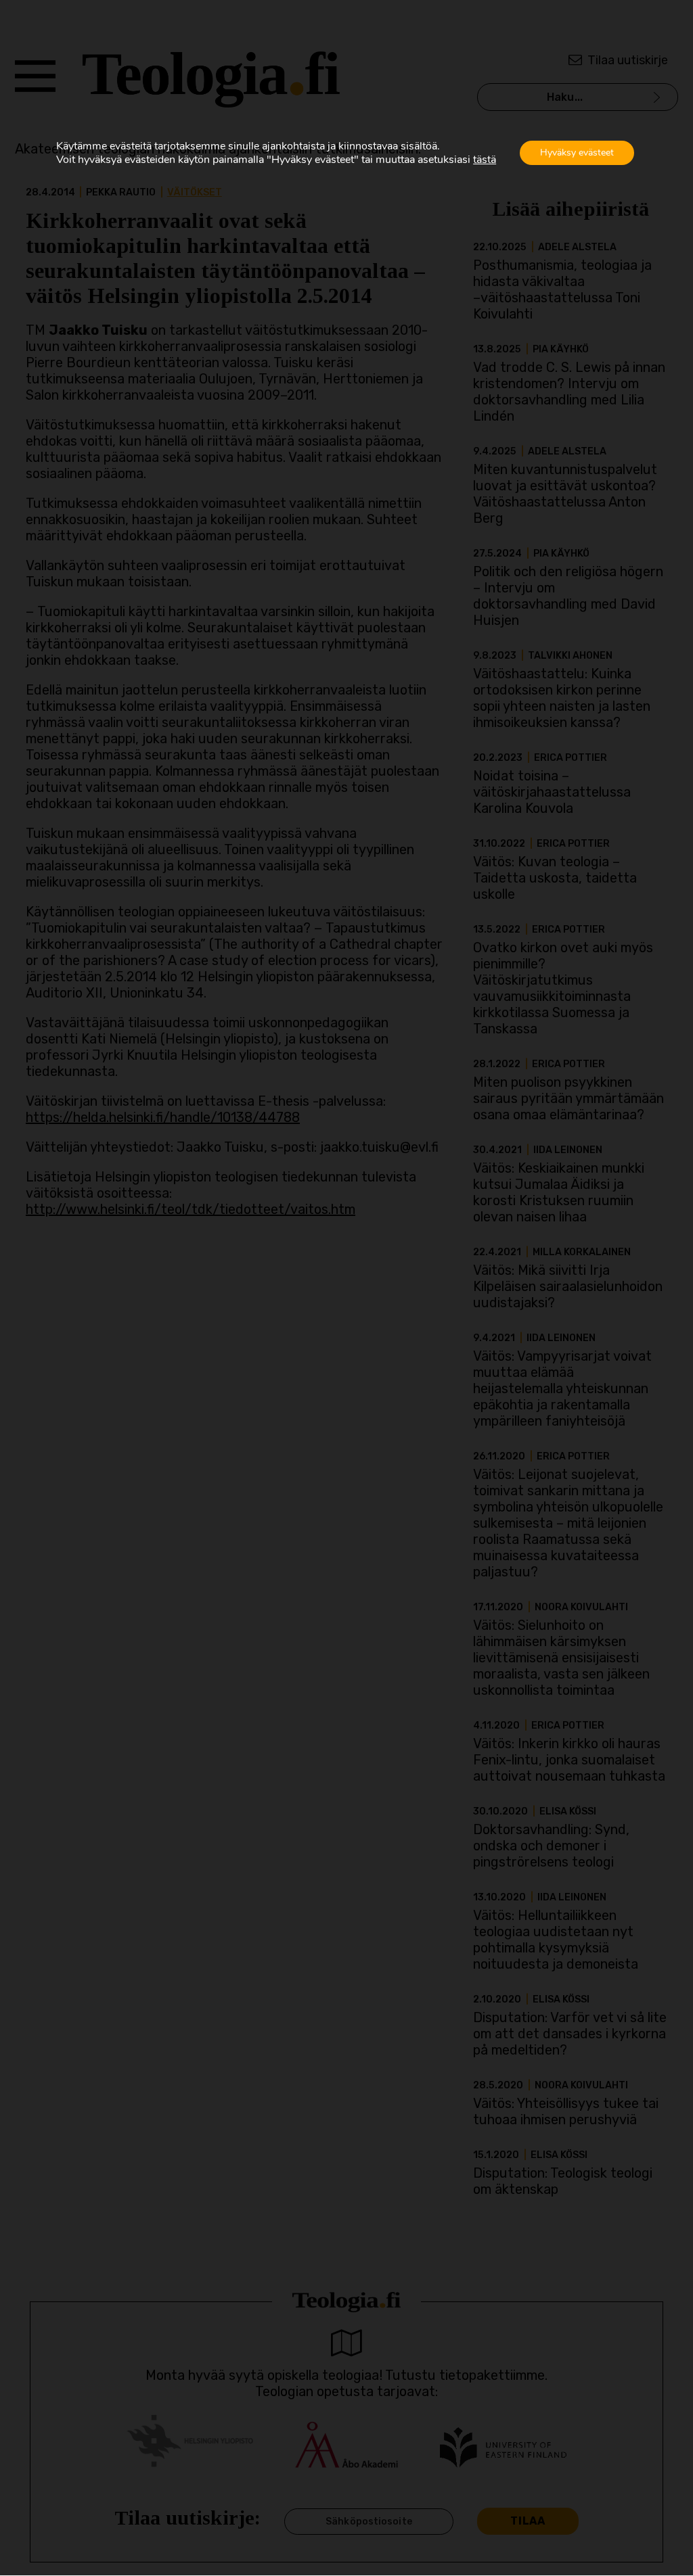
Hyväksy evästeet (577, 153)
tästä (485, 160)
